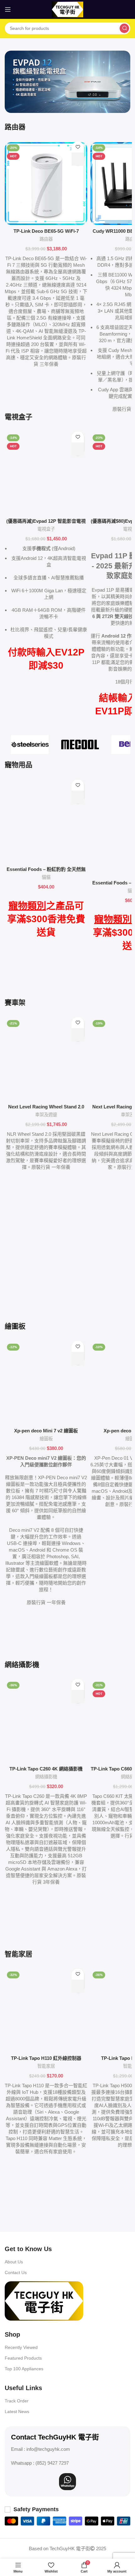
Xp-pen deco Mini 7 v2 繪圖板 (46, 1431)
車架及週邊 (46, 1115)
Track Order (17, 2401)
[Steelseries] (30, 744)
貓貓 (46, 877)
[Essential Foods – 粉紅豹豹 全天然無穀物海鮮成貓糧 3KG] (46, 821)
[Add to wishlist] (78, 147)
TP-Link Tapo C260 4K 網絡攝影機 (46, 1769)
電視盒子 (46, 529)
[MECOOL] (80, 744)
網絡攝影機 (46, 1777)
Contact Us (16, 2272)
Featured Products (23, 2358)
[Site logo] (67, 9)
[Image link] (44, 2300)
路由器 (46, 239)
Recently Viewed (21, 2347)
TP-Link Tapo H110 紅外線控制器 (46, 2058)
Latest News (17, 2412)
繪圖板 (46, 1439)
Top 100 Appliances (24, 2369)
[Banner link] (67, 82)
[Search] (124, 28)
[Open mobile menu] (8, 9)
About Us (14, 2262)
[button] (78, 159)
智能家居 (46, 2066)
